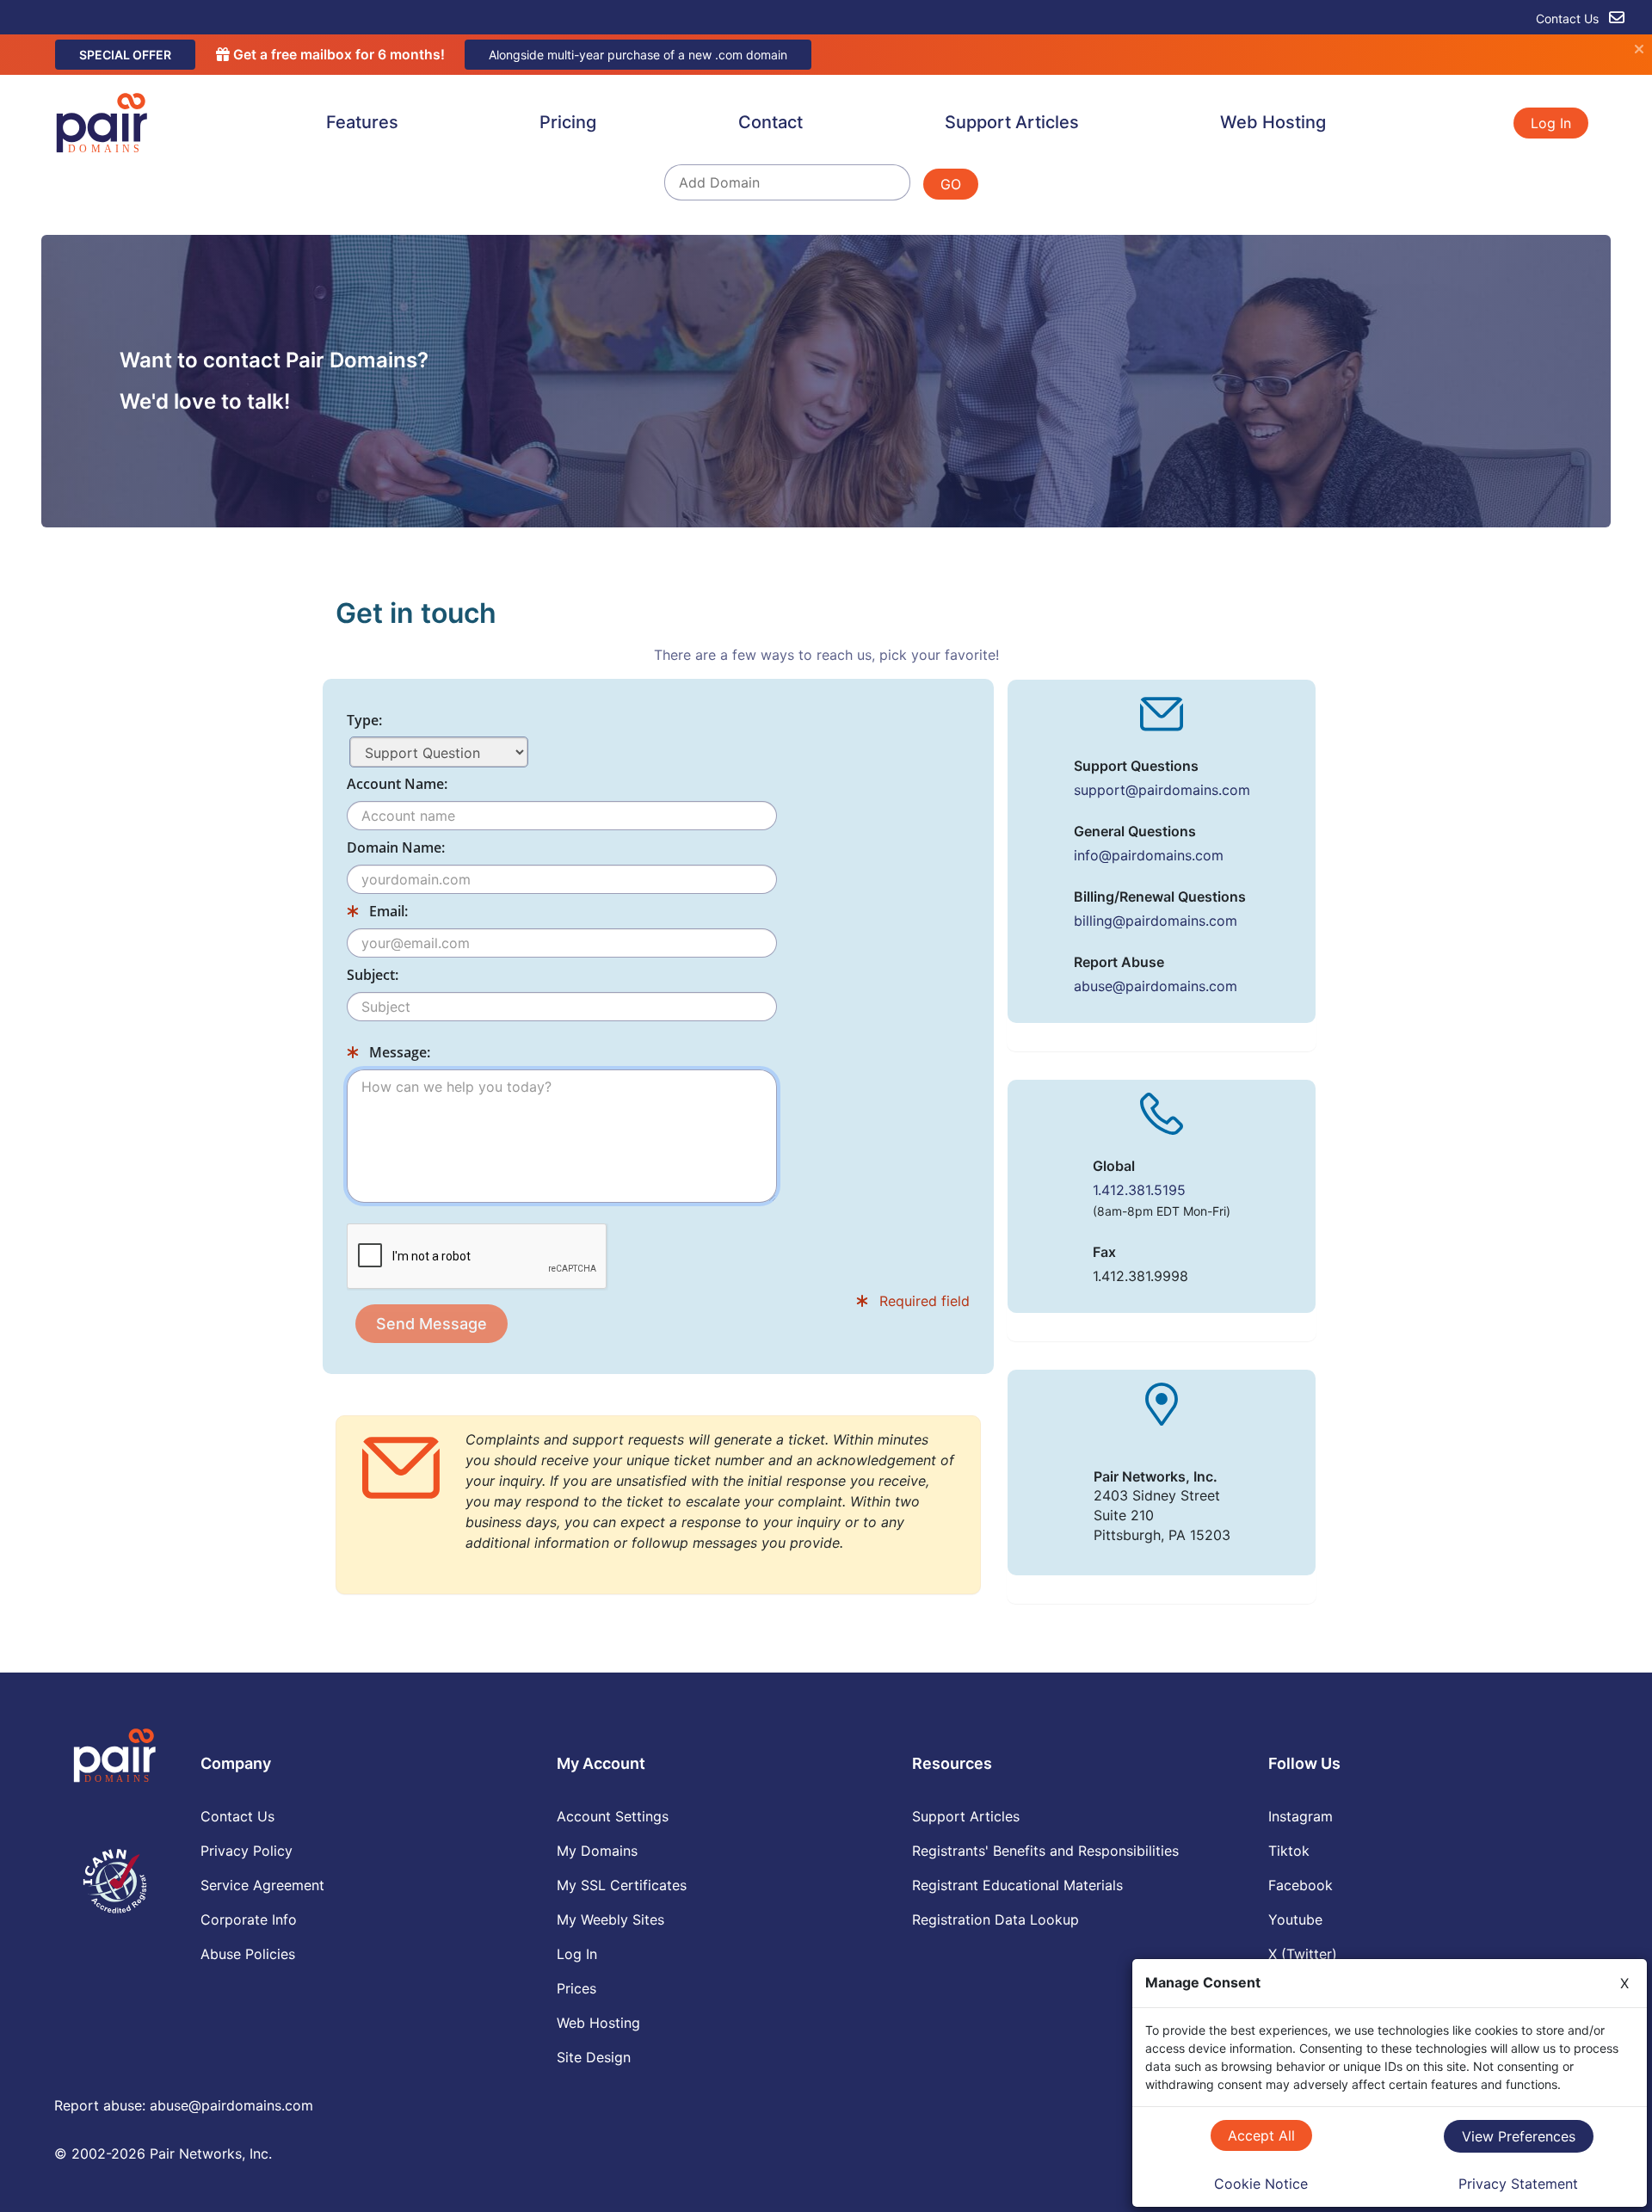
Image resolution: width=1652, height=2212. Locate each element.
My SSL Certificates (622, 1885)
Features (362, 122)
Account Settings (613, 1816)
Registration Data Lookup (996, 1919)
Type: (364, 720)
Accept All (1261, 2135)
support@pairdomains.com (1162, 790)
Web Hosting (1273, 122)
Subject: (373, 975)
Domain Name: (396, 847)
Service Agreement (262, 1885)
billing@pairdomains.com (1156, 921)
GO (951, 184)
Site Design (594, 2057)
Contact (771, 122)
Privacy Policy (247, 1851)
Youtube (1295, 1919)
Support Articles (1012, 122)
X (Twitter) (1303, 1954)
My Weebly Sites (610, 1919)
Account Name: (397, 784)
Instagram (1301, 1816)
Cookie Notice (1261, 2184)
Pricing (568, 122)
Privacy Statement (1518, 2184)
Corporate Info (249, 1919)
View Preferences (1519, 2136)
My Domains (597, 1851)
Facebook (1301, 1885)
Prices (576, 1988)
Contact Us (1569, 18)
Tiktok (1289, 1851)
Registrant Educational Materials (1017, 1885)
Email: (387, 911)
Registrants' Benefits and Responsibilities (1045, 1851)
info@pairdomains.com (1149, 855)
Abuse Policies (248, 1954)
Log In (1551, 123)
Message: (398, 1052)
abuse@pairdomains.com (1156, 986)
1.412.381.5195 (1139, 1190)
